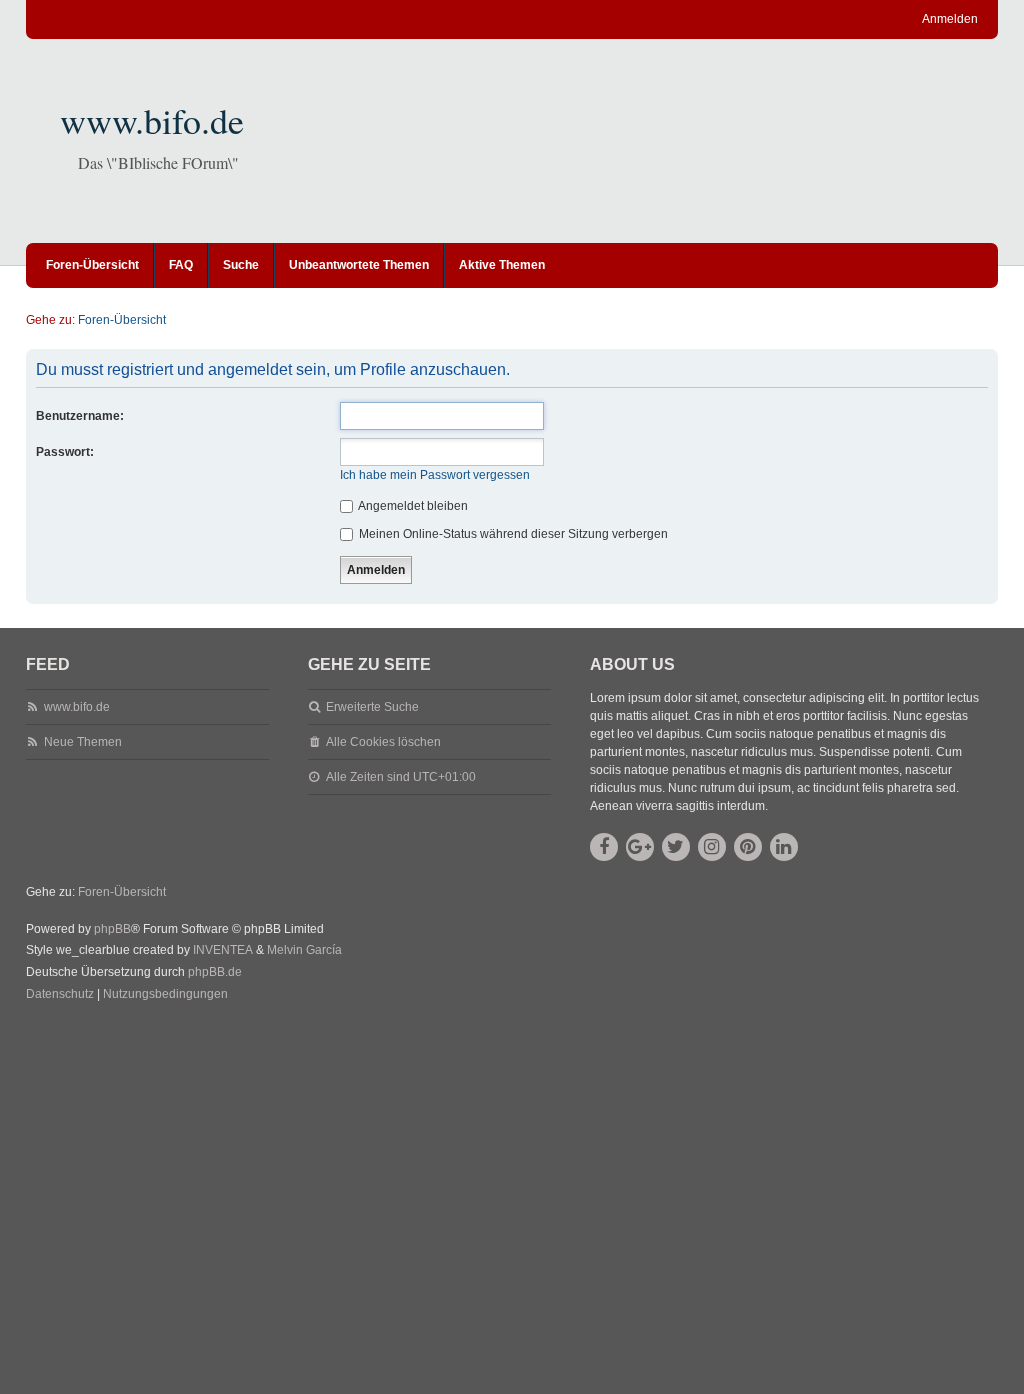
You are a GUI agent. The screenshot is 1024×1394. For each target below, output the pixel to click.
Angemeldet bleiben (412, 506)
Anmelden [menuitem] (950, 19)
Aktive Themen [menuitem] (502, 265)
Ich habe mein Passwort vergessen (435, 475)
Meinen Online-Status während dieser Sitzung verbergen (512, 534)
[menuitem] (60, 995)
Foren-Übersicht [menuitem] (92, 265)
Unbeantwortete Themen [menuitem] (359, 265)
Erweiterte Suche (372, 707)
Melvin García (304, 950)
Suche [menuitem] (241, 265)
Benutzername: (80, 416)
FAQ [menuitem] (181, 265)
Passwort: (65, 452)
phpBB (112, 929)
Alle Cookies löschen (383, 742)
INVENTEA (223, 950)
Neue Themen (83, 742)
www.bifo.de (152, 120)
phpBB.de (215, 972)
